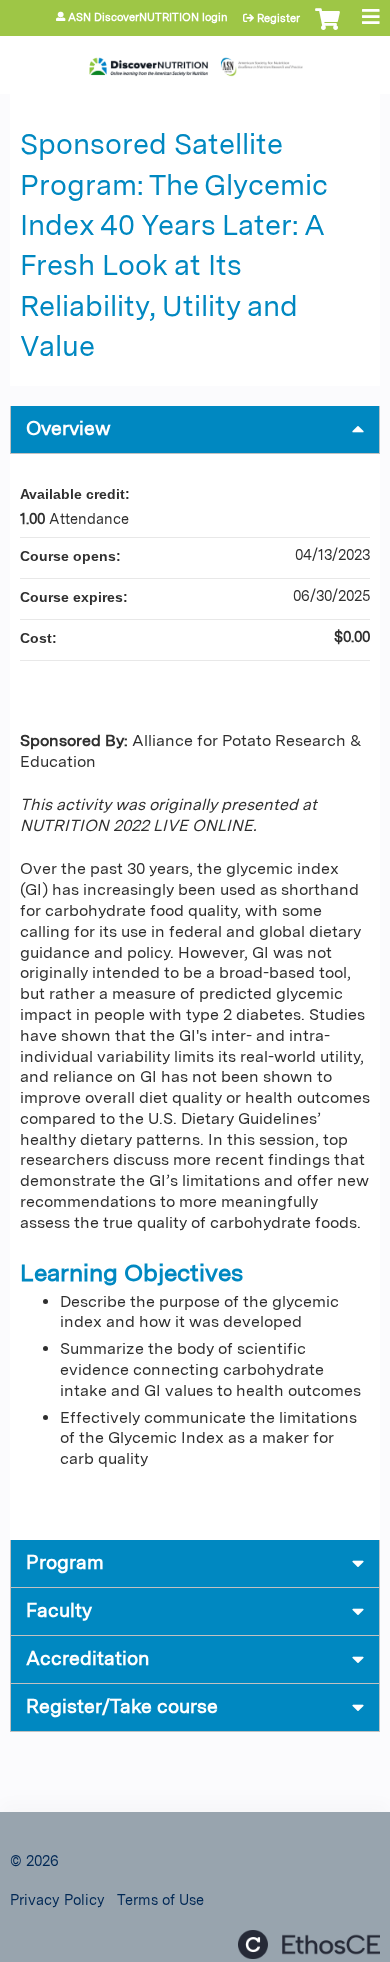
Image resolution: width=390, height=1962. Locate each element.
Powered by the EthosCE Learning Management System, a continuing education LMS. (309, 1944)
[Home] (195, 60)
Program (65, 1562)
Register (278, 18)
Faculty (59, 1610)
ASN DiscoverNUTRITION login (148, 17)
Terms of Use (160, 1899)
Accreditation (87, 1658)
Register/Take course (122, 1706)
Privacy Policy (57, 1899)
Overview (68, 428)
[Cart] (327, 29)
